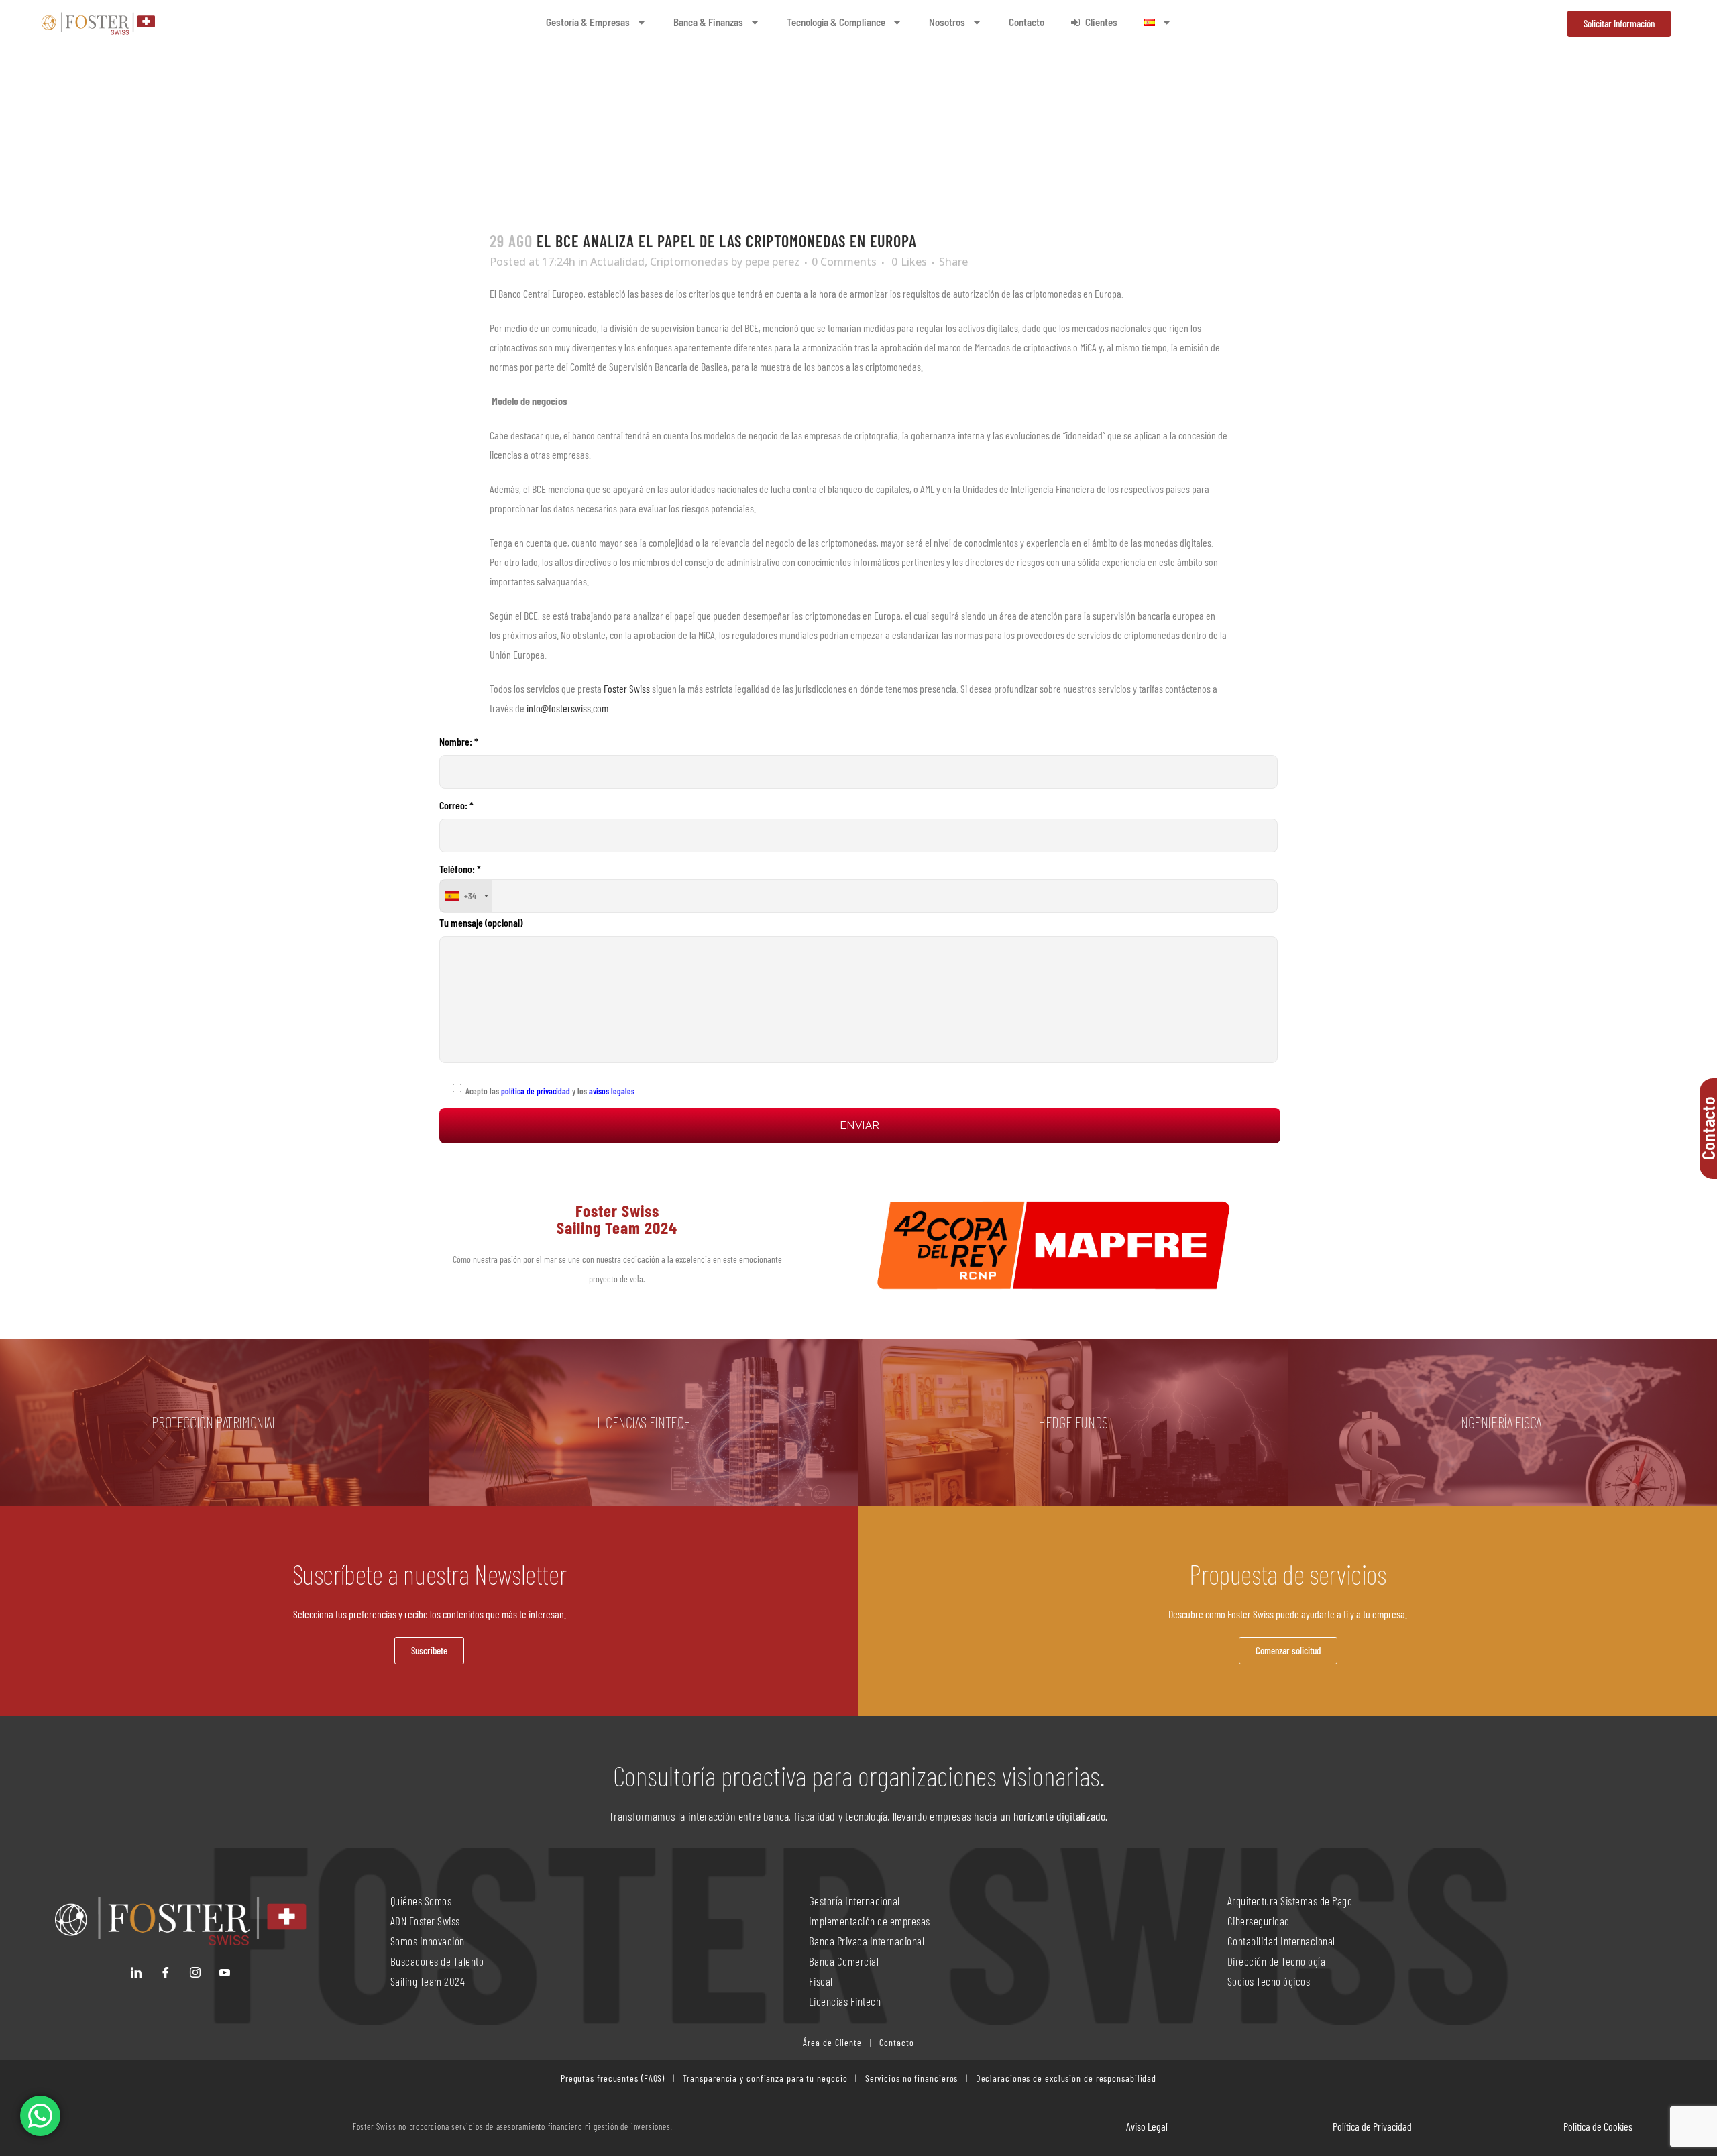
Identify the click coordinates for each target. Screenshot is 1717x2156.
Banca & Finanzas (708, 22)
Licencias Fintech (845, 2001)
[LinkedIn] (136, 1972)
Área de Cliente (832, 2042)
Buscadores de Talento (437, 1961)
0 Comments (844, 262)
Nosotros (947, 22)
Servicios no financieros (910, 2078)
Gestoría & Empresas (588, 22)
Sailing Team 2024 (429, 1981)
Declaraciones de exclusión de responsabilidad (1066, 2078)
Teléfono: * (460, 882)
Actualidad (617, 262)
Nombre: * (459, 741)
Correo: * (456, 805)
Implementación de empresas (870, 1921)
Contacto (1027, 22)
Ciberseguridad (1259, 1921)
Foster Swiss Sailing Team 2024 (617, 1219)
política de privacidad (535, 1091)
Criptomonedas (689, 262)
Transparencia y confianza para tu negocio (765, 2078)
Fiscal (821, 1981)
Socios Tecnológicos (1269, 1981)
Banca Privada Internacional (867, 1941)
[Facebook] (166, 1972)
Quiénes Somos (421, 1900)
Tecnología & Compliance (836, 22)
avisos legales (612, 1091)
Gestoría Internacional (854, 1900)
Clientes (1101, 22)
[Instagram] (195, 1972)
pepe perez (772, 262)
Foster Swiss (627, 688)
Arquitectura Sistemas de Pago (1290, 1900)
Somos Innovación (428, 1941)
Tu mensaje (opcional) (481, 922)
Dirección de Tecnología (1277, 1961)
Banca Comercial (844, 1961)
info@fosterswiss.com (567, 708)
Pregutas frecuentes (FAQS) (613, 2078)
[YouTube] (225, 1972)
